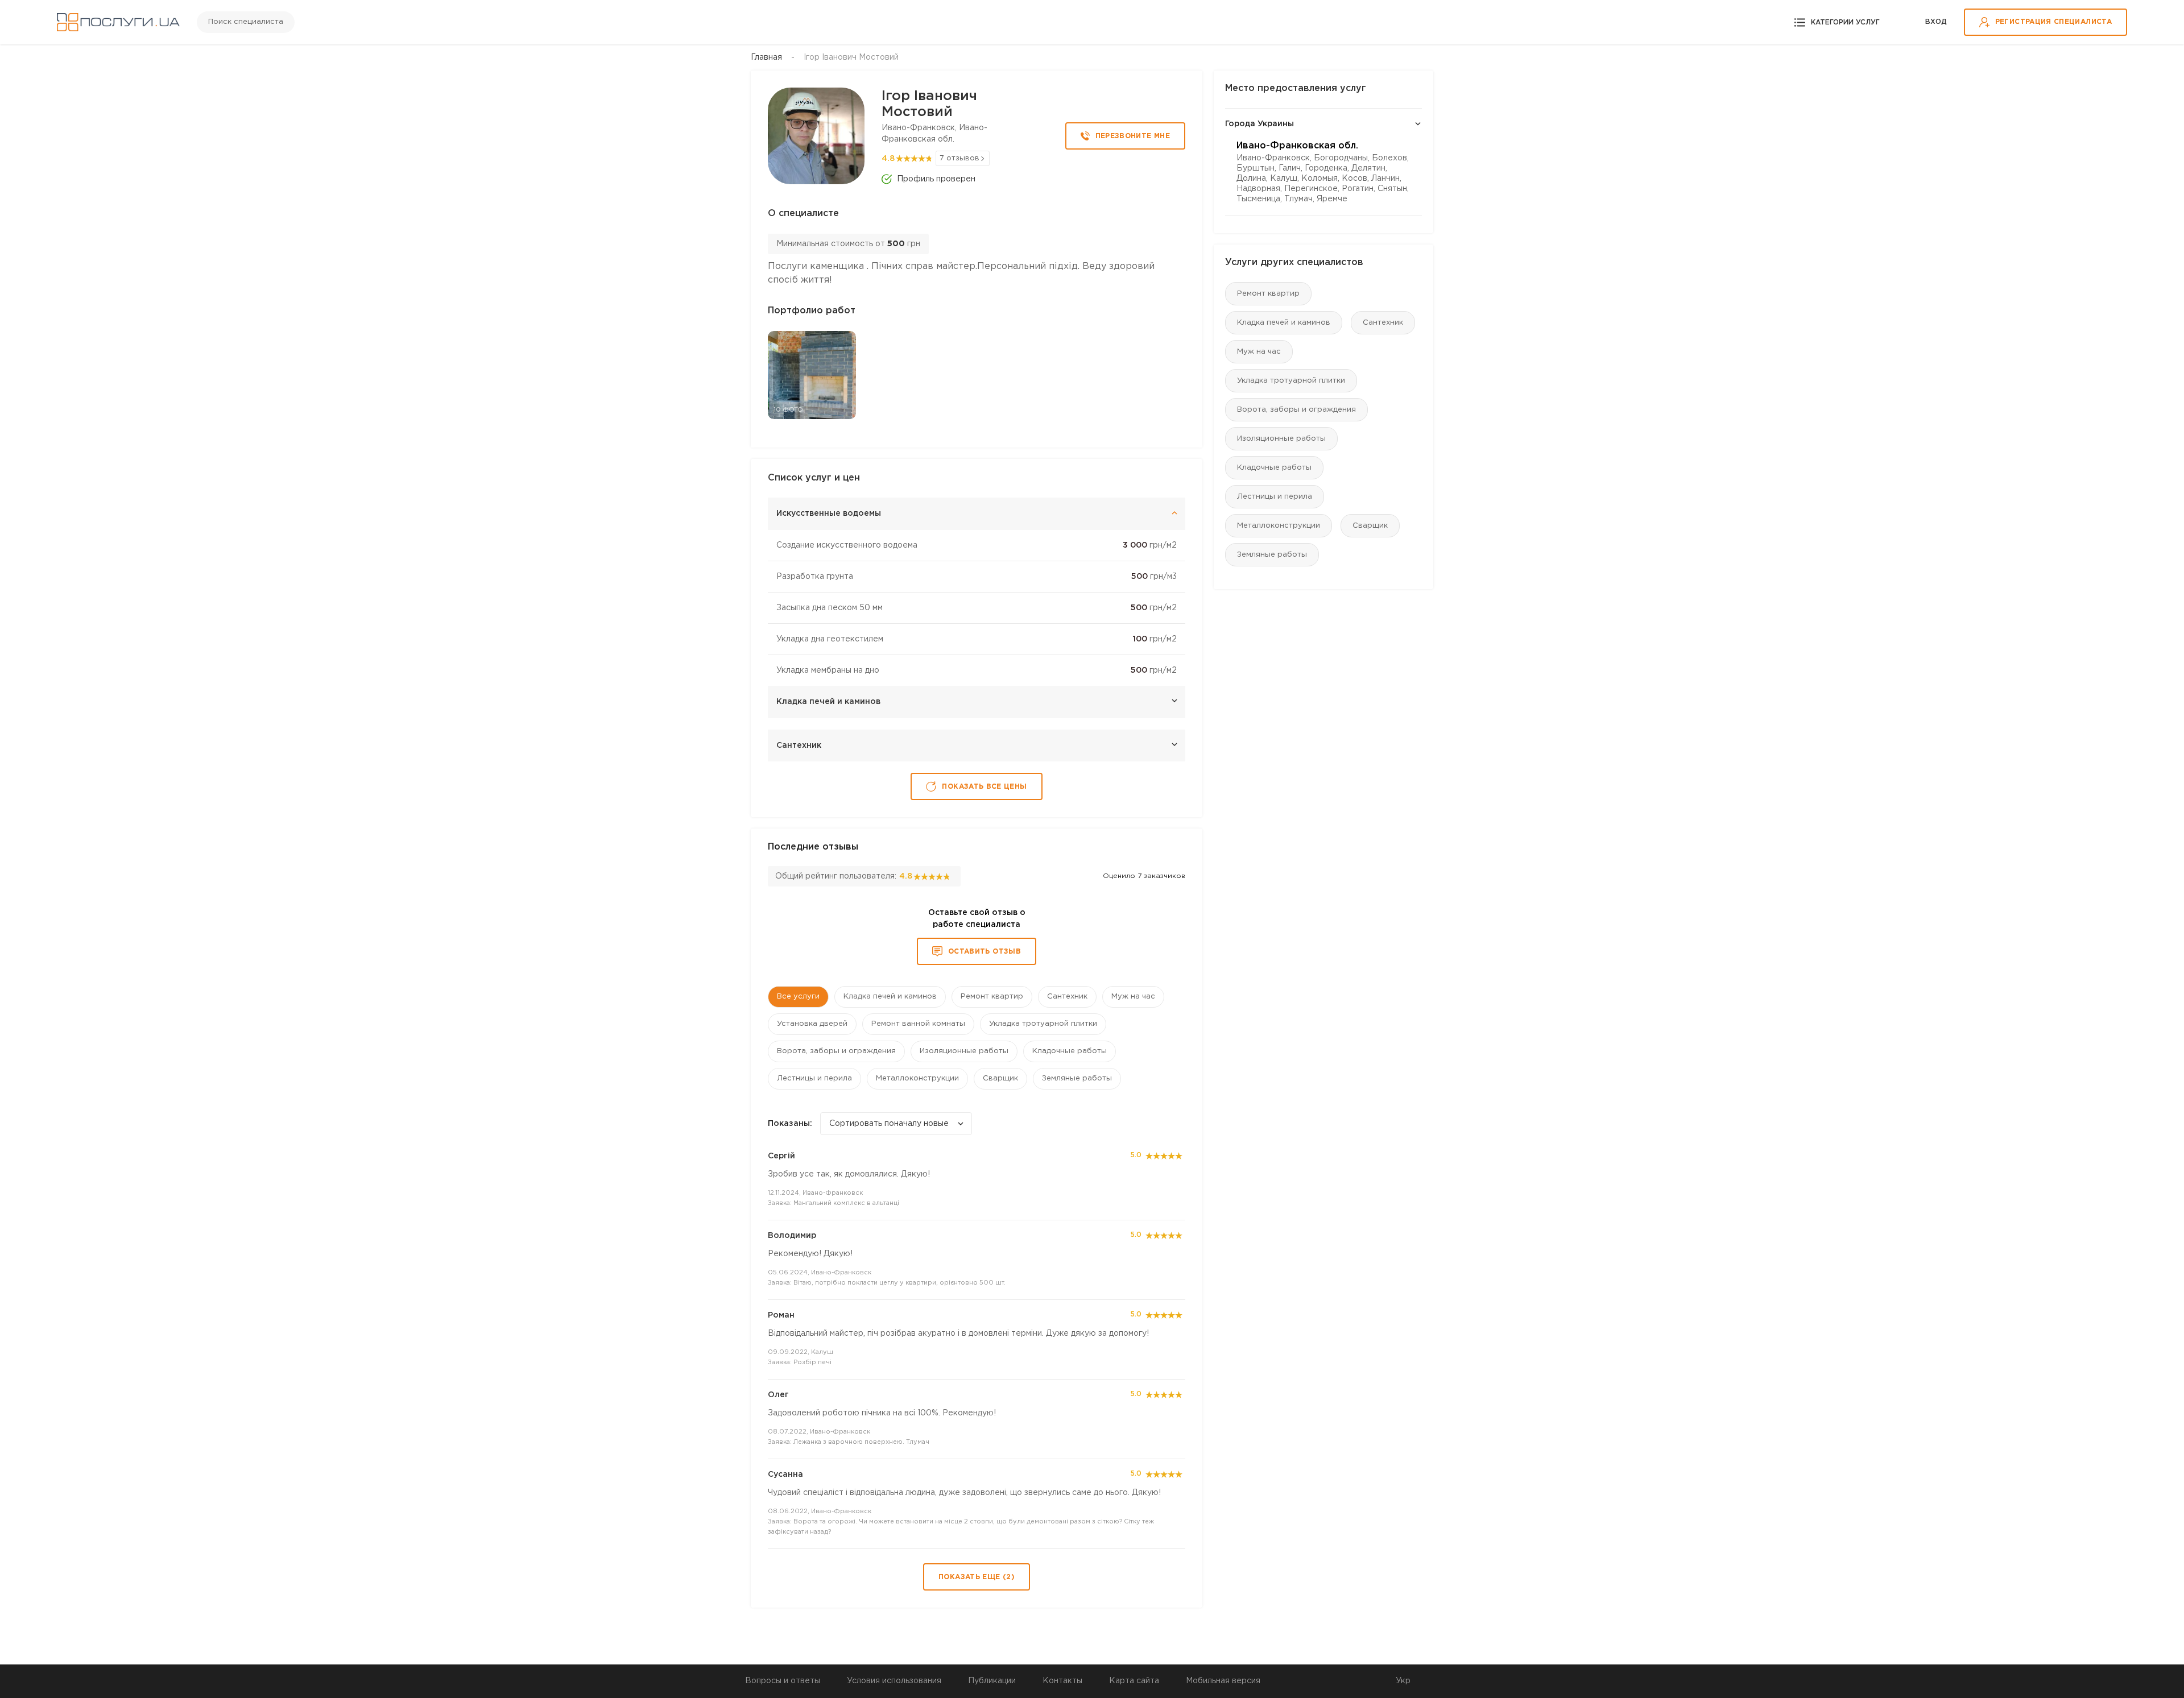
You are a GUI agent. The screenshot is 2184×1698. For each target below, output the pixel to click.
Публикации (992, 1681)
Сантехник (1383, 323)
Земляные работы (1272, 555)
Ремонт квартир (1268, 294)
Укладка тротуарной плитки (1291, 381)
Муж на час (1259, 352)
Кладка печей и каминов (1284, 323)
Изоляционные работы (1281, 439)
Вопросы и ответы (783, 1681)
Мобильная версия (1223, 1681)
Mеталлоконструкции (1279, 526)
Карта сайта (1134, 1681)
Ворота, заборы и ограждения (1296, 410)
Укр (1403, 1681)
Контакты (1062, 1681)
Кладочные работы (1274, 468)
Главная (766, 57)
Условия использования (894, 1681)
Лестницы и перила (1275, 497)
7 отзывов (959, 158)
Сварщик (1370, 526)
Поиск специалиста (246, 22)
